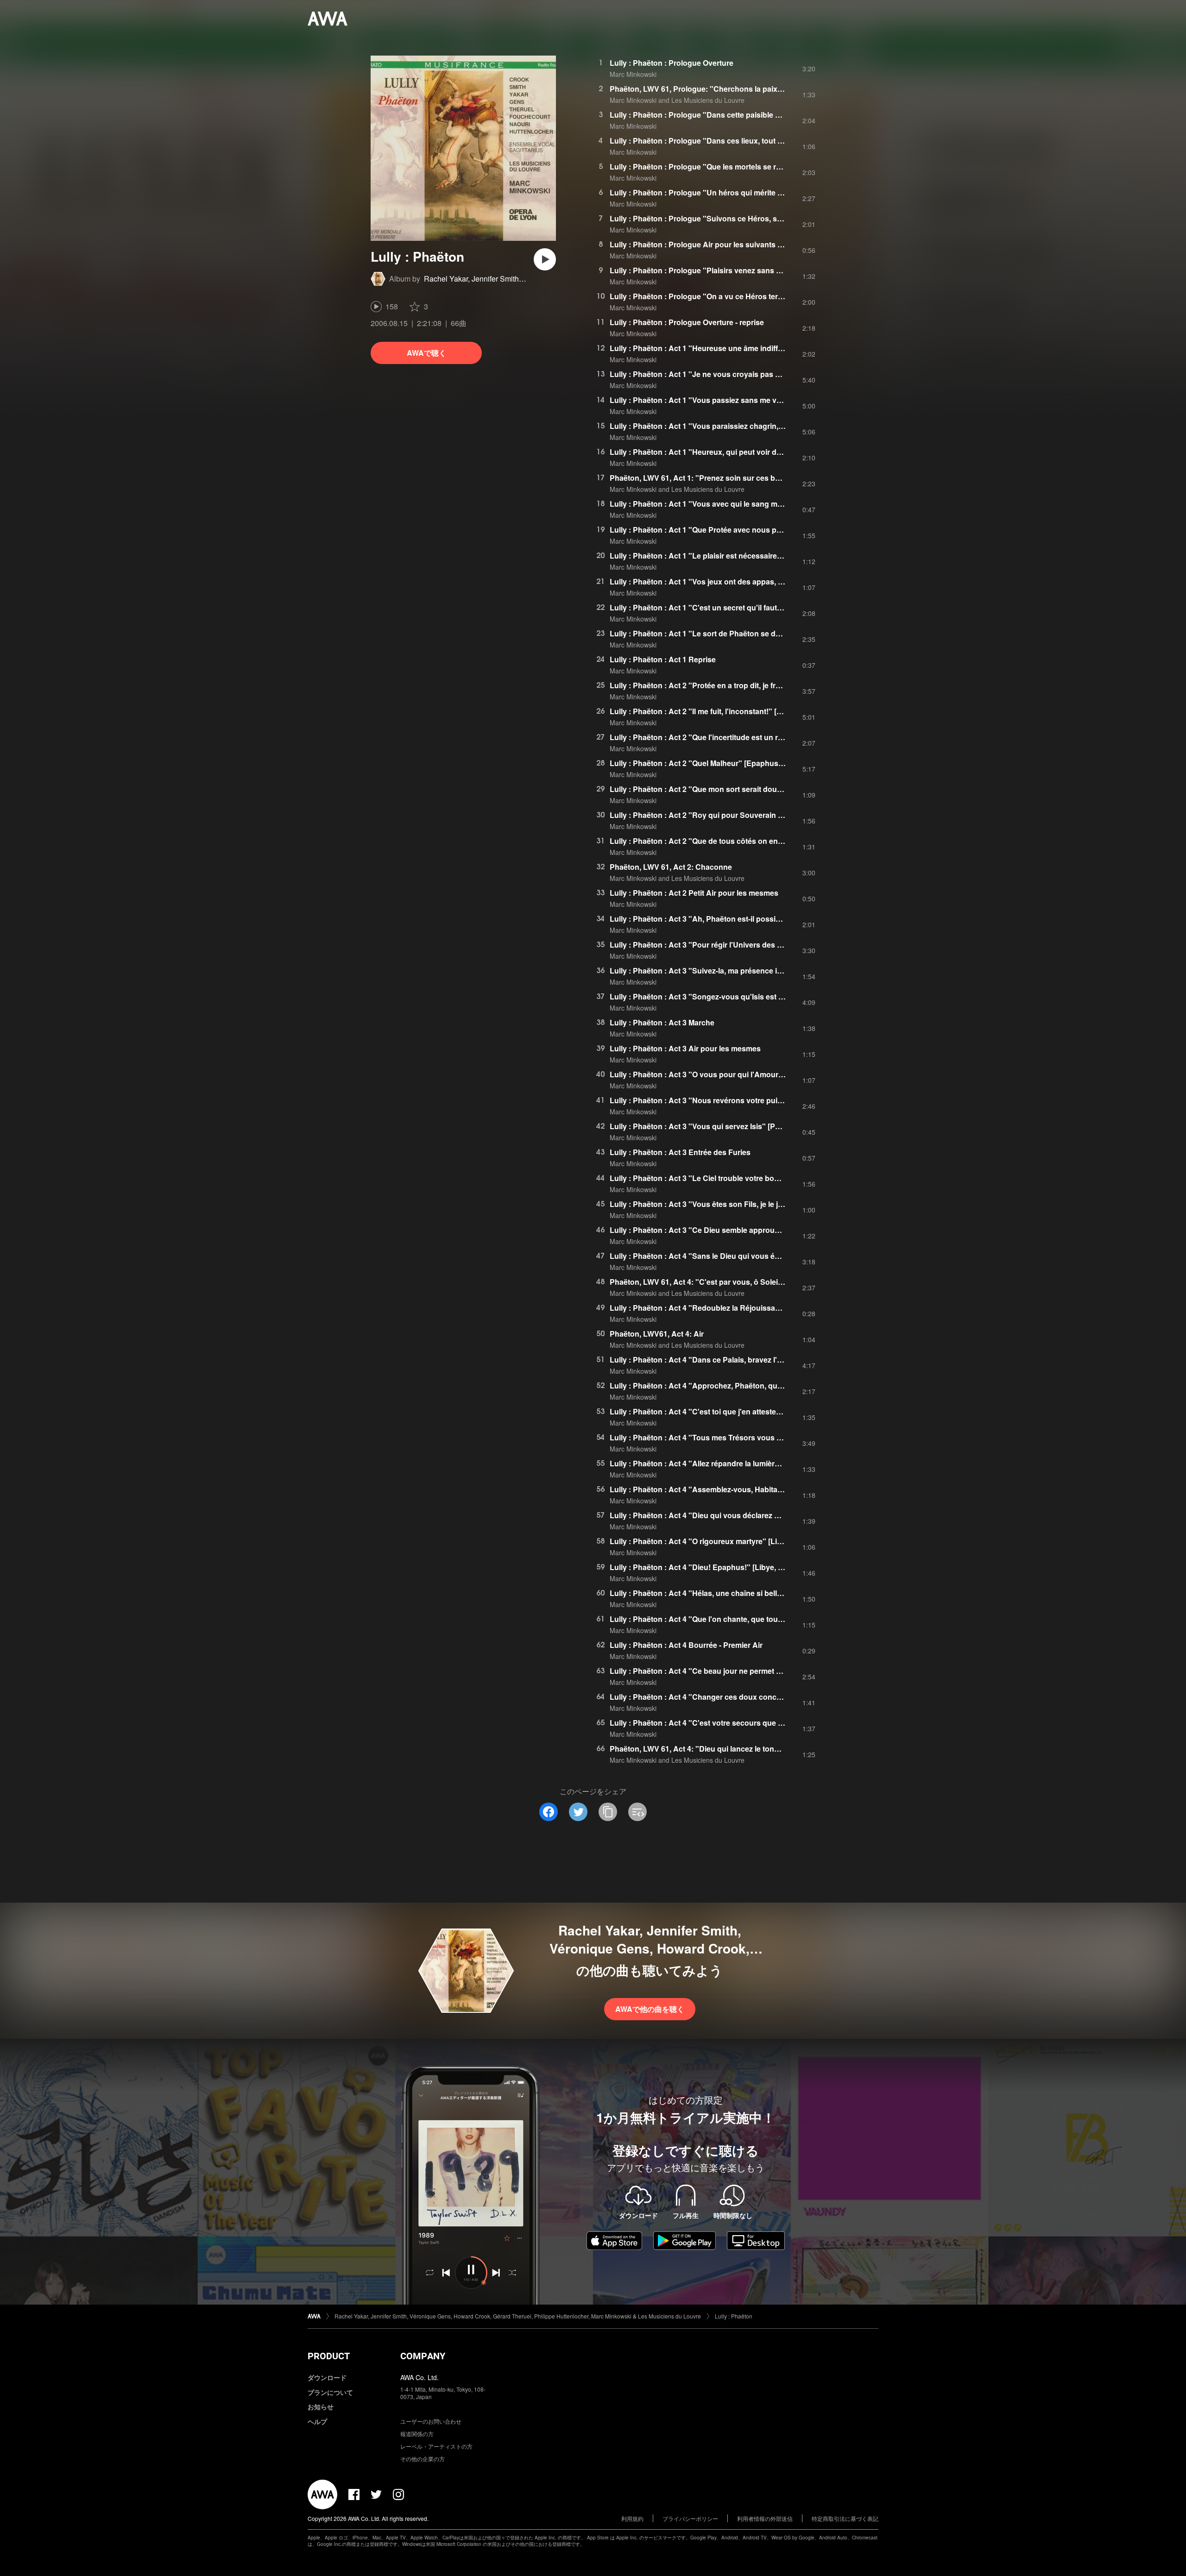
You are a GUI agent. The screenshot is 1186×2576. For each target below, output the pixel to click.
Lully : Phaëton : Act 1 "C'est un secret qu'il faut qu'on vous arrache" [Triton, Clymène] (761, 607)
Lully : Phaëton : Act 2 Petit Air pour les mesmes (694, 893)
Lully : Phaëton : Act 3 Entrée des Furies (680, 1152)
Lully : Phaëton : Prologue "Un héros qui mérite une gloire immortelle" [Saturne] (749, 192)
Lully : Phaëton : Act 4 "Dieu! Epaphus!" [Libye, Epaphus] (711, 1567)
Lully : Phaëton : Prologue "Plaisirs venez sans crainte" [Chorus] (723, 270)
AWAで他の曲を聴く (650, 2009)
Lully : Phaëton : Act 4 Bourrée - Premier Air (686, 1645)
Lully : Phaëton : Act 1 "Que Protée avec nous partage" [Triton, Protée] (733, 530)
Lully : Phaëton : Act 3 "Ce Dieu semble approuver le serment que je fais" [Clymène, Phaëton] (773, 1230)
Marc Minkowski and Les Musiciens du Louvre (677, 100)
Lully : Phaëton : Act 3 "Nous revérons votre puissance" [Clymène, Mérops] (742, 1100)
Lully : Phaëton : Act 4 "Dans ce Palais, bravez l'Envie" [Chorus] (722, 1360)
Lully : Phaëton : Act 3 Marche (662, 1022)
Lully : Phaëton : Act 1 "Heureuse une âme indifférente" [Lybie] (719, 348)
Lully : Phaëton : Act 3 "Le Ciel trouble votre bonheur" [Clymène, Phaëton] (740, 1178)
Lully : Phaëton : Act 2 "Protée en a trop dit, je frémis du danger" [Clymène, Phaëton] (757, 685)
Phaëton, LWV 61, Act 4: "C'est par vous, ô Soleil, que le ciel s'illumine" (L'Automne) (756, 1282)
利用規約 (632, 2518)
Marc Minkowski (633, 74)
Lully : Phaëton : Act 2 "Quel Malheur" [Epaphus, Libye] (707, 763)
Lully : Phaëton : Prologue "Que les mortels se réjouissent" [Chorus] (729, 166)
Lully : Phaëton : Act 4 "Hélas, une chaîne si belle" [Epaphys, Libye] (728, 1593)
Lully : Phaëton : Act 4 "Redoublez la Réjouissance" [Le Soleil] (719, 1308)
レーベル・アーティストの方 (436, 2446)
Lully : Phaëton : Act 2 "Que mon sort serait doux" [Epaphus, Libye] (728, 789)
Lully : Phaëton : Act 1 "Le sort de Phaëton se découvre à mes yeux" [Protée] (744, 633)
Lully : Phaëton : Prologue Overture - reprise (687, 322)
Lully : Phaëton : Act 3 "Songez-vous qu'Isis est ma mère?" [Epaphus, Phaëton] (749, 996)
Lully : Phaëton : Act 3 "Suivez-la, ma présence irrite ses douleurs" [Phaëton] (744, 971)
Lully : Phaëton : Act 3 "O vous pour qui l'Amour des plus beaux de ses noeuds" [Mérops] (767, 1074)
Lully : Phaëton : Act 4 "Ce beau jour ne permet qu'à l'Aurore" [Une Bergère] (743, 1671)
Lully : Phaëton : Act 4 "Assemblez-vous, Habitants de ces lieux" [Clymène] (741, 1489)
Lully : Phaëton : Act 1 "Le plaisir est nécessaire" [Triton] (709, 556)
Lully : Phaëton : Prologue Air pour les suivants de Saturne (713, 244)
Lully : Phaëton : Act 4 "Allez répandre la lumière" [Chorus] (713, 1463)
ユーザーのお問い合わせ (431, 2421)
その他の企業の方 (423, 2459)
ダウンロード (327, 2377)
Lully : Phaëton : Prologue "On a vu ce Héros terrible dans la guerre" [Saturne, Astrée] (760, 296)
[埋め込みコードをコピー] (637, 1812)
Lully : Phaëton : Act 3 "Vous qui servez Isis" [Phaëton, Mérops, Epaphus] (739, 1126)
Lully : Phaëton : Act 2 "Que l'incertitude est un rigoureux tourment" (728, 737)
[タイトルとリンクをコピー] (608, 1812)
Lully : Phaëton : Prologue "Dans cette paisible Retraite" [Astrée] (723, 115)
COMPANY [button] (423, 2356)
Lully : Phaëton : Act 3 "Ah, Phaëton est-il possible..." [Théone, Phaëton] (736, 919)
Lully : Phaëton (734, 2316)
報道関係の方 (417, 2434)
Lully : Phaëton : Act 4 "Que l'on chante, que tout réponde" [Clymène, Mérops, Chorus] (761, 1619)
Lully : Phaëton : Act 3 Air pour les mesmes (685, 1048)
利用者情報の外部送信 (765, 2518)
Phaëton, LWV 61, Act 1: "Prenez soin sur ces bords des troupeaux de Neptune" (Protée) (765, 478)
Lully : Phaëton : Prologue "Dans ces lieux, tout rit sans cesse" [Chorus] (736, 141)
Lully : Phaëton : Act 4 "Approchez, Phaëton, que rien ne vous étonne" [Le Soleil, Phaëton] (768, 1385)
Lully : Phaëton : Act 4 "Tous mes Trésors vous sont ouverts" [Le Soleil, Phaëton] (752, 1437)
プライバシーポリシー (690, 2518)
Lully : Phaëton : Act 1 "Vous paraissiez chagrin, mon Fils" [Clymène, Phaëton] (747, 426)
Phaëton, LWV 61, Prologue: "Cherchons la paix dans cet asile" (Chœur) (736, 89)
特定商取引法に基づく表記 (845, 2518)
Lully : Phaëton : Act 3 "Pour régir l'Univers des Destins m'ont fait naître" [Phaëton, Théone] (770, 945)
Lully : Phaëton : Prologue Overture (672, 63)
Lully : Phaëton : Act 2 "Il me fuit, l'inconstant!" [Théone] (708, 711)
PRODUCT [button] (329, 2356)
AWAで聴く (426, 353)
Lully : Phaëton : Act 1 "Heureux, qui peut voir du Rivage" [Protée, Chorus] (740, 452)
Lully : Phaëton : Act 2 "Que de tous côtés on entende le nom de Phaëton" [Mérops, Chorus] (771, 841)
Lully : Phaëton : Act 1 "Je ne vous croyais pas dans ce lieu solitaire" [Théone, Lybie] (758, 374)
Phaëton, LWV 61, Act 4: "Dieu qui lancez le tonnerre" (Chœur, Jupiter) (732, 1749)
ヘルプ (317, 2421)
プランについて (330, 2392)
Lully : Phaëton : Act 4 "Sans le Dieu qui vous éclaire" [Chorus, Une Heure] (741, 1256)
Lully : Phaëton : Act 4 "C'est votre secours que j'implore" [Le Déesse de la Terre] (752, 1723)
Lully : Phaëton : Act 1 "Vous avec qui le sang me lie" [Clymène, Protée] (735, 504)
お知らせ (321, 2406)
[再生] (545, 259)
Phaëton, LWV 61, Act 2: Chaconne (671, 867)
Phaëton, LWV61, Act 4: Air (657, 1334)
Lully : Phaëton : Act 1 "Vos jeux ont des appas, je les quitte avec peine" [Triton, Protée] (762, 581)
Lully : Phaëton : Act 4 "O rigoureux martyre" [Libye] (701, 1541)
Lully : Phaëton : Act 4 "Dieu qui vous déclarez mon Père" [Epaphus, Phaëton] (747, 1515)
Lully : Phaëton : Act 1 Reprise (663, 659)
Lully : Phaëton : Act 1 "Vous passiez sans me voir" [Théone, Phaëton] (733, 400)
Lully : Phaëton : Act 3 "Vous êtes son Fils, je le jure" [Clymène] (720, 1204)
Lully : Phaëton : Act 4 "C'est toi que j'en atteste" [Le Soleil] (713, 1411)
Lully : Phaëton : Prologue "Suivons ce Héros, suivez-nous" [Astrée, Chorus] (744, 218)
